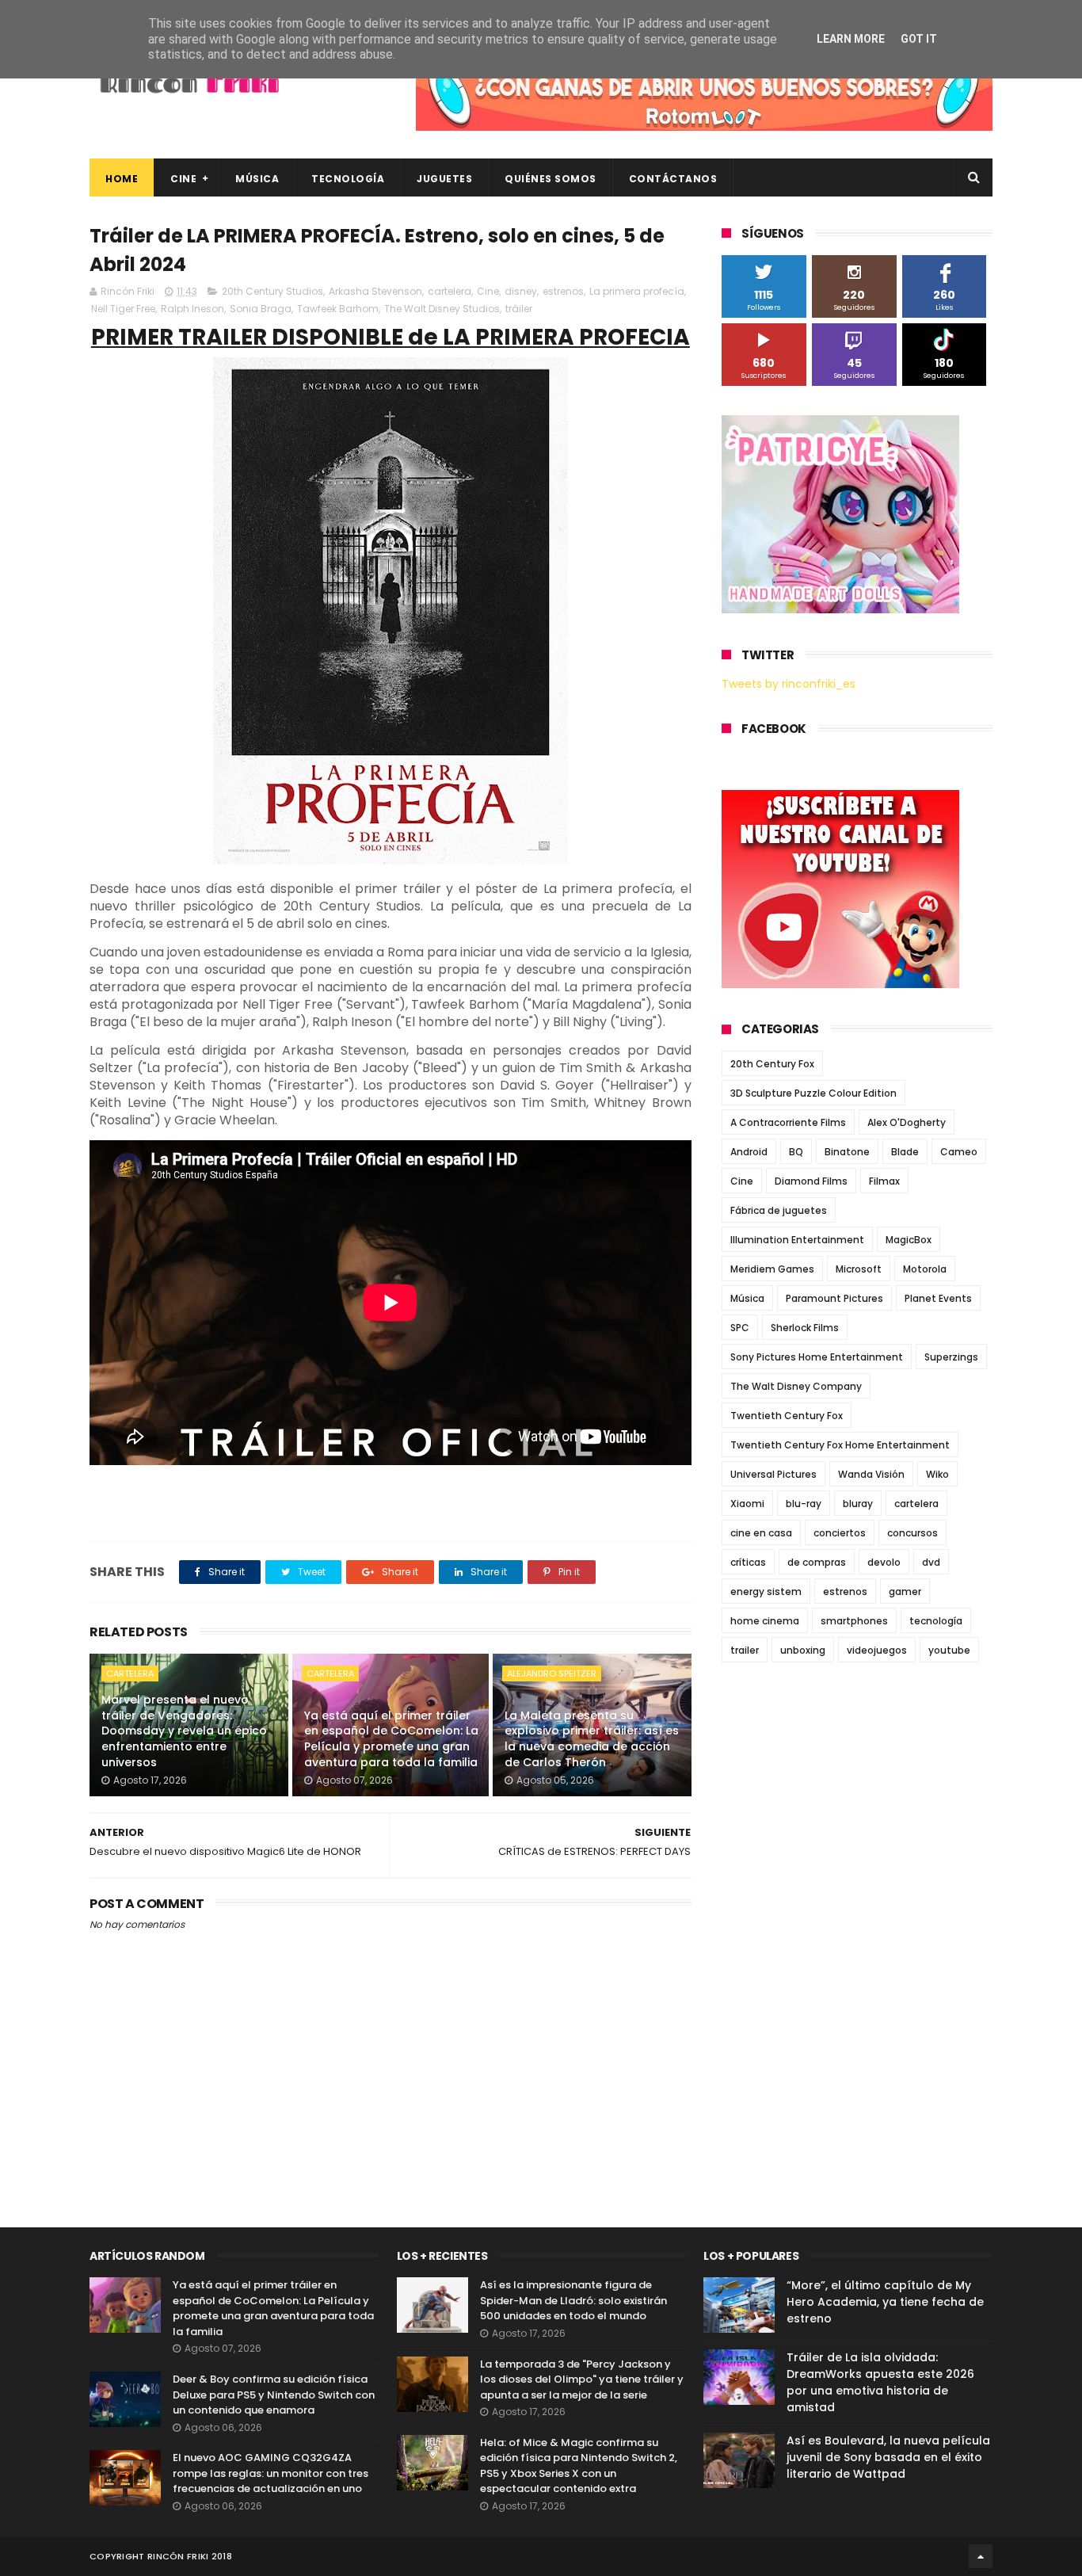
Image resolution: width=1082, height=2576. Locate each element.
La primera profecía (637, 291)
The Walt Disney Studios (442, 309)
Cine (183, 179)
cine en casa (761, 1533)
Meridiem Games (772, 1269)
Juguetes (444, 179)
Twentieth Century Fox (787, 1416)
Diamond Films (811, 1181)
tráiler (519, 309)
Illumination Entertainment (797, 1240)
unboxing (803, 1650)
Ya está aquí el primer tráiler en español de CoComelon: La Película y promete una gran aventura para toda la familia (391, 1739)
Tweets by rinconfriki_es (789, 684)
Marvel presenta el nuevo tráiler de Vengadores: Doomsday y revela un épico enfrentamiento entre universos (184, 1731)
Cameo (959, 1152)
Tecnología (348, 179)
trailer (745, 1650)
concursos (912, 1533)
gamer (905, 1591)
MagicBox (909, 1240)
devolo (884, 1562)
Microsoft (859, 1269)
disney (521, 291)
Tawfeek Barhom (338, 309)
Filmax (884, 1181)
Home (122, 179)
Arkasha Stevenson (375, 291)
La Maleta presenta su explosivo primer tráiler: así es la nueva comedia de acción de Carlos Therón (592, 1739)
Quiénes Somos (551, 179)
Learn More (851, 39)
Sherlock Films (805, 1328)
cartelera (450, 291)
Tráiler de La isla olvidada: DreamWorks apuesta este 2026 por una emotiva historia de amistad (880, 2382)
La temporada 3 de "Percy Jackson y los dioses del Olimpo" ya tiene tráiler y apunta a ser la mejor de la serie (582, 2379)
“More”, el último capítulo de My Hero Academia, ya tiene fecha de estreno (885, 2302)
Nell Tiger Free (123, 309)
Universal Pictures (773, 1474)
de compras (817, 1562)
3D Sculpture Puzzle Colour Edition (813, 1093)
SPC (740, 1328)
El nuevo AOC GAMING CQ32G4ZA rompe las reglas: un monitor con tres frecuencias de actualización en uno (270, 2473)
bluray (858, 1504)
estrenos (563, 291)
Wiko (937, 1474)
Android (749, 1152)
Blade (905, 1152)
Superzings (951, 1357)
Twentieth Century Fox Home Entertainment (840, 1445)
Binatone (847, 1152)
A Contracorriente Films (788, 1122)
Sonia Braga (261, 309)
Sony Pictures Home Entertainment (817, 1357)
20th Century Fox (772, 1064)
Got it (919, 39)
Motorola (925, 1269)
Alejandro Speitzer (552, 1673)
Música (257, 179)
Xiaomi (747, 1504)
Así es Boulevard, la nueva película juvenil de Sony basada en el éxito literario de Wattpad (888, 2457)
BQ (796, 1152)
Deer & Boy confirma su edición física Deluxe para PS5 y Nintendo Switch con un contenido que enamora (274, 2395)
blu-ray (804, 1504)
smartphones (854, 1621)
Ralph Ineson (192, 309)
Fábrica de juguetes (779, 1210)
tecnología (936, 1621)
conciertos (840, 1533)
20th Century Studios (272, 291)
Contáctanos (673, 179)
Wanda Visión (871, 1474)
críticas (748, 1562)
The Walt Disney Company (796, 1386)
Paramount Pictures (834, 1298)
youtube (949, 1650)
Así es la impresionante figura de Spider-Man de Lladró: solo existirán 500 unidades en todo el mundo (573, 2300)
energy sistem (766, 1591)
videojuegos (877, 1650)
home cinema (765, 1621)
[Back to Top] (981, 2556)
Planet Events (938, 1298)
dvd (931, 1562)
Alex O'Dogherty (907, 1122)
